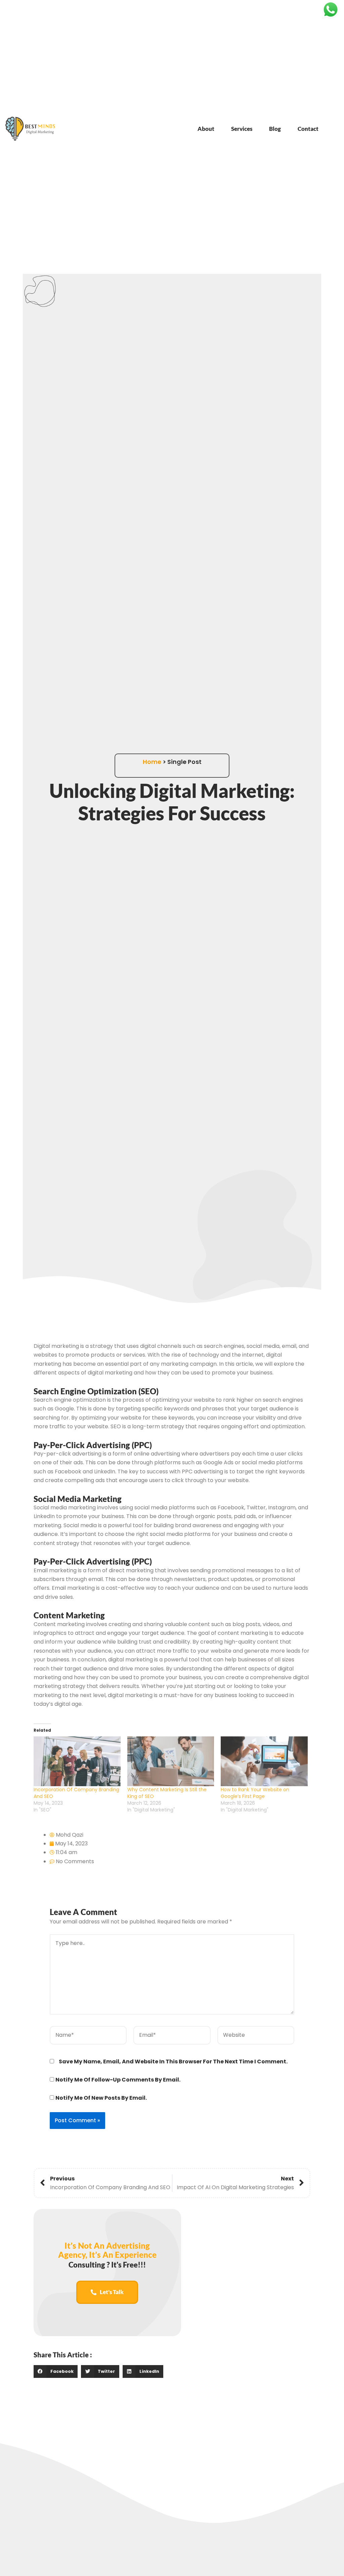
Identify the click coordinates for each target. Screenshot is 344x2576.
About (206, 129)
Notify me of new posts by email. (101, 2098)
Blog (275, 129)
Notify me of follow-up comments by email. (118, 2080)
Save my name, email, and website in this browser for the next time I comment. (173, 2062)
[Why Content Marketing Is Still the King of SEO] (171, 1761)
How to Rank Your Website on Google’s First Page (255, 1793)
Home (152, 762)
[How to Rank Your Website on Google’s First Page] (264, 1761)
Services (242, 129)
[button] (56, 2371)
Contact (308, 129)
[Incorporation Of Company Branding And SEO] (77, 1761)
